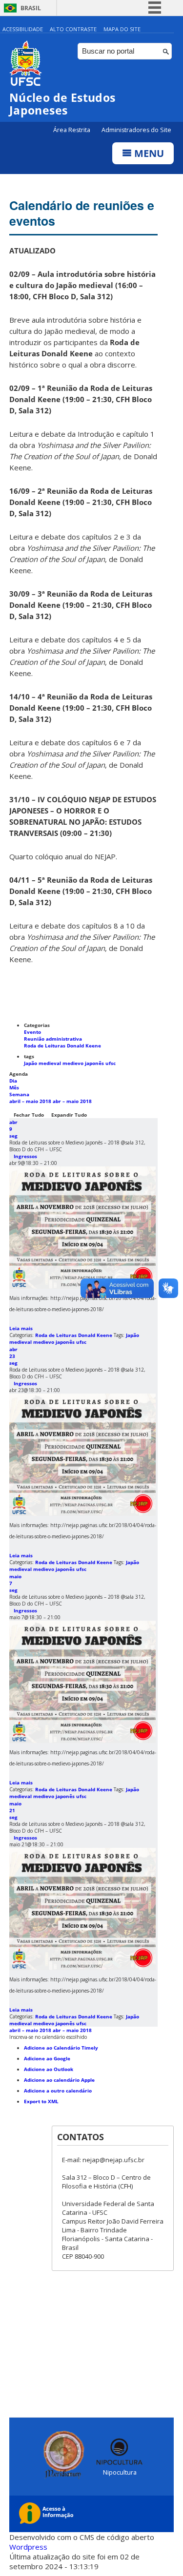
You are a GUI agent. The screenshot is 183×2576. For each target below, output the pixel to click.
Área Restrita (72, 130)
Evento (32, 1032)
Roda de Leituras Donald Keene (62, 1046)
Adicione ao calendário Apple (59, 2080)
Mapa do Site (122, 29)
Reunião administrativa (53, 1039)
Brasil (31, 8)
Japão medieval (43, 1063)
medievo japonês (84, 1063)
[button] (48, 2037)
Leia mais (21, 1328)
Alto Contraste (73, 29)
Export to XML (41, 2101)
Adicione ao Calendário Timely (61, 2048)
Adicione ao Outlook (49, 2069)
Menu (148, 153)
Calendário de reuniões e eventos (82, 213)
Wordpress (28, 2547)
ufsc (111, 1063)
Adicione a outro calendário (58, 2091)
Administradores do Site (136, 130)
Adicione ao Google (47, 2058)
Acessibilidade (23, 29)
